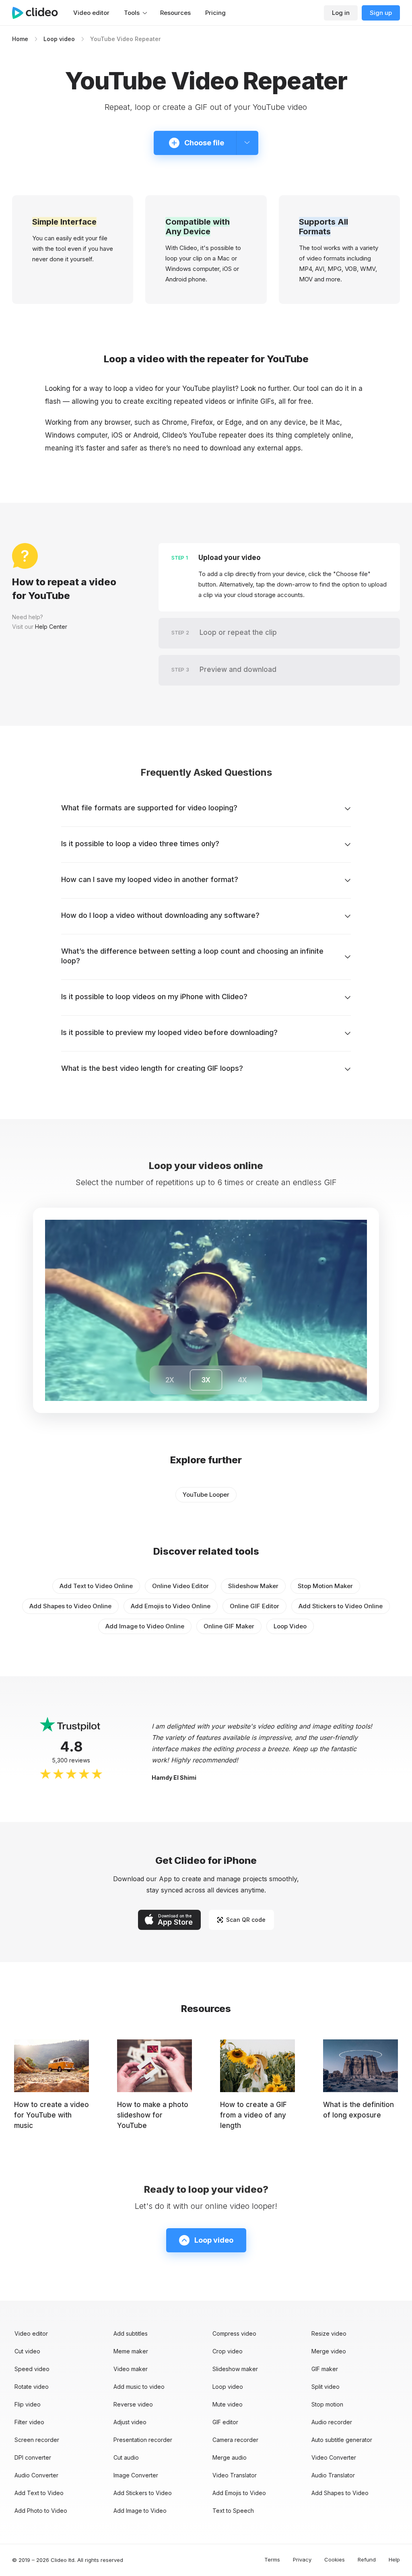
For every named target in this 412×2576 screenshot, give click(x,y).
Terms (272, 2559)
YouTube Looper (206, 1495)
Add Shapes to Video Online (70, 1606)
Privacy (302, 2559)
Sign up (381, 13)
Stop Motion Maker (325, 1586)
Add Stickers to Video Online (341, 1606)
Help (394, 2559)
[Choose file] (247, 143)
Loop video (59, 39)
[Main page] (39, 13)
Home (20, 39)
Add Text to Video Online (96, 1586)
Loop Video (290, 1626)
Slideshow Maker (253, 1586)
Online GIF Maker (229, 1626)
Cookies (335, 2559)
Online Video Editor (180, 1586)
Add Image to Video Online (145, 1626)
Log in (341, 13)
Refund (367, 2559)
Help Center (51, 627)
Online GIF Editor (254, 1606)
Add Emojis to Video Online (171, 1606)
